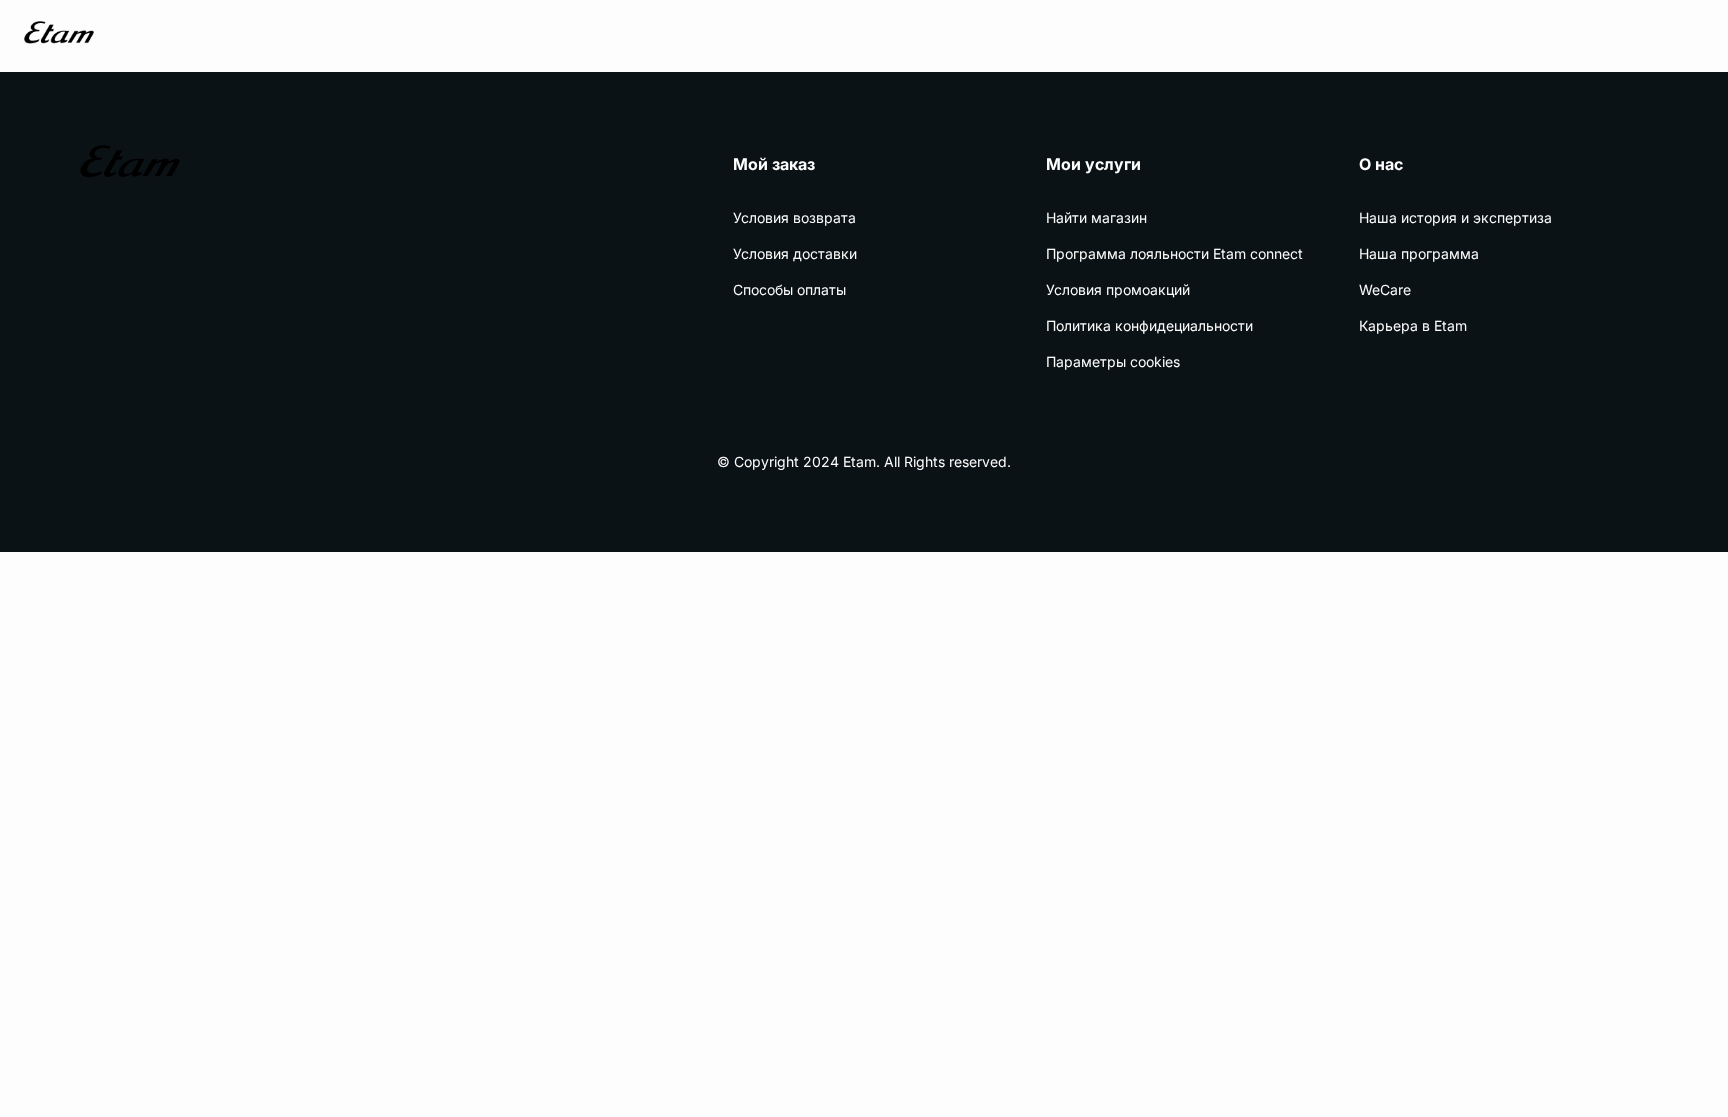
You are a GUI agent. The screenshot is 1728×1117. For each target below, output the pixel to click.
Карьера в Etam (1413, 325)
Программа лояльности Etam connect (1174, 253)
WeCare (1385, 289)
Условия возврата (794, 217)
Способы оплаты (789, 289)
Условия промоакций (1118, 289)
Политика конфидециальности (1149, 325)
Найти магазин (1096, 217)
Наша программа (1419, 253)
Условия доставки (795, 253)
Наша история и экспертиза (1455, 217)
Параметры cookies (1113, 361)
